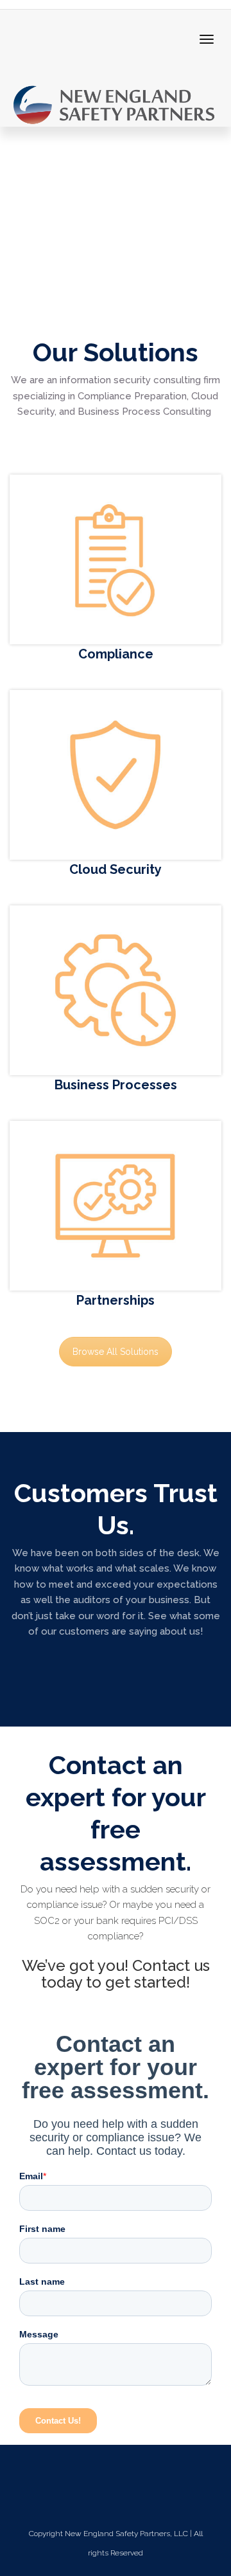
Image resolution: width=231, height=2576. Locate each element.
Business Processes (116, 1085)
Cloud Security (116, 869)
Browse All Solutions (116, 1352)
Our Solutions (116, 352)
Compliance (116, 654)
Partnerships (116, 1300)
